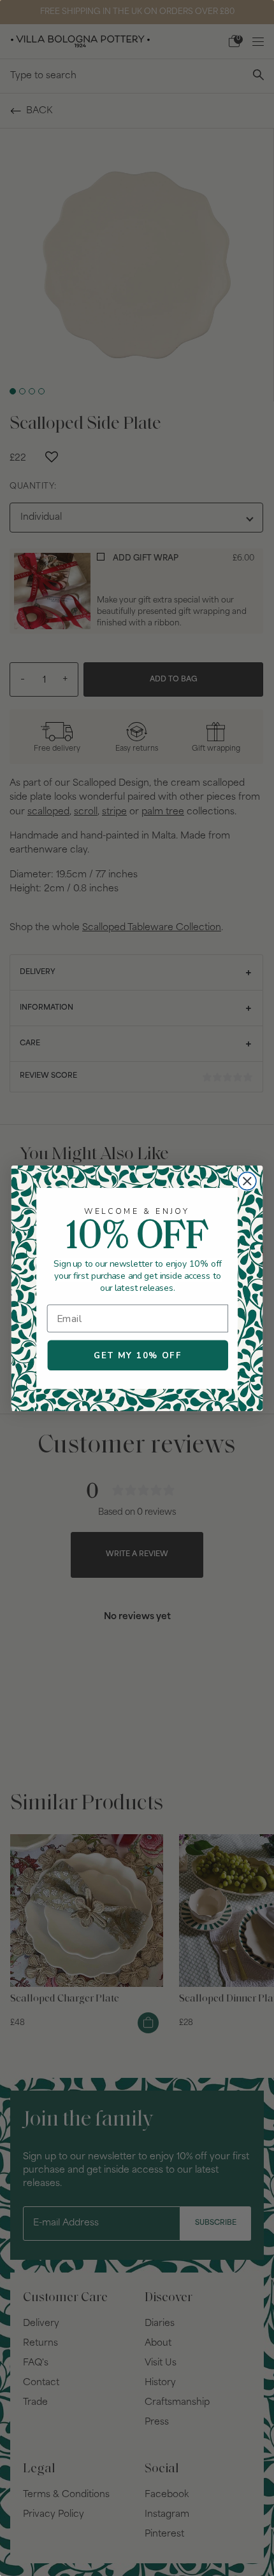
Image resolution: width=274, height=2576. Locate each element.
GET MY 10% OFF (138, 1355)
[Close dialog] (247, 1181)
